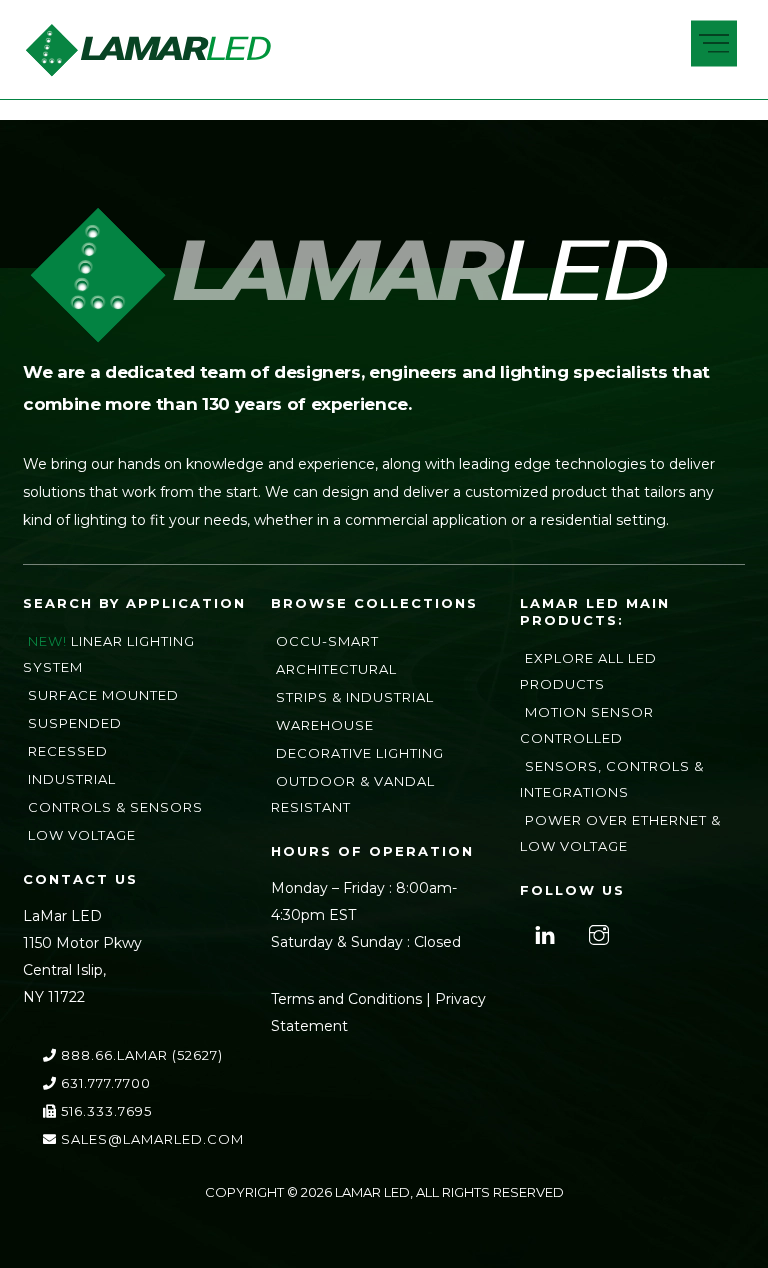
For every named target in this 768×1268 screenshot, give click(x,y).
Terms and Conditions (346, 999)
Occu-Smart (327, 641)
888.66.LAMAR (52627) (140, 1055)
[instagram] (596, 932)
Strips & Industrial (355, 697)
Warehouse (325, 725)
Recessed (68, 751)
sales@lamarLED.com (150, 1139)
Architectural (336, 669)
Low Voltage (82, 835)
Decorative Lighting (360, 753)
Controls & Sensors (115, 807)
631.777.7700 (104, 1083)
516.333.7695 (104, 1111)
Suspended (75, 723)
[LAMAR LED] (148, 70)
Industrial (72, 779)
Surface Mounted (103, 695)
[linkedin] (542, 932)
